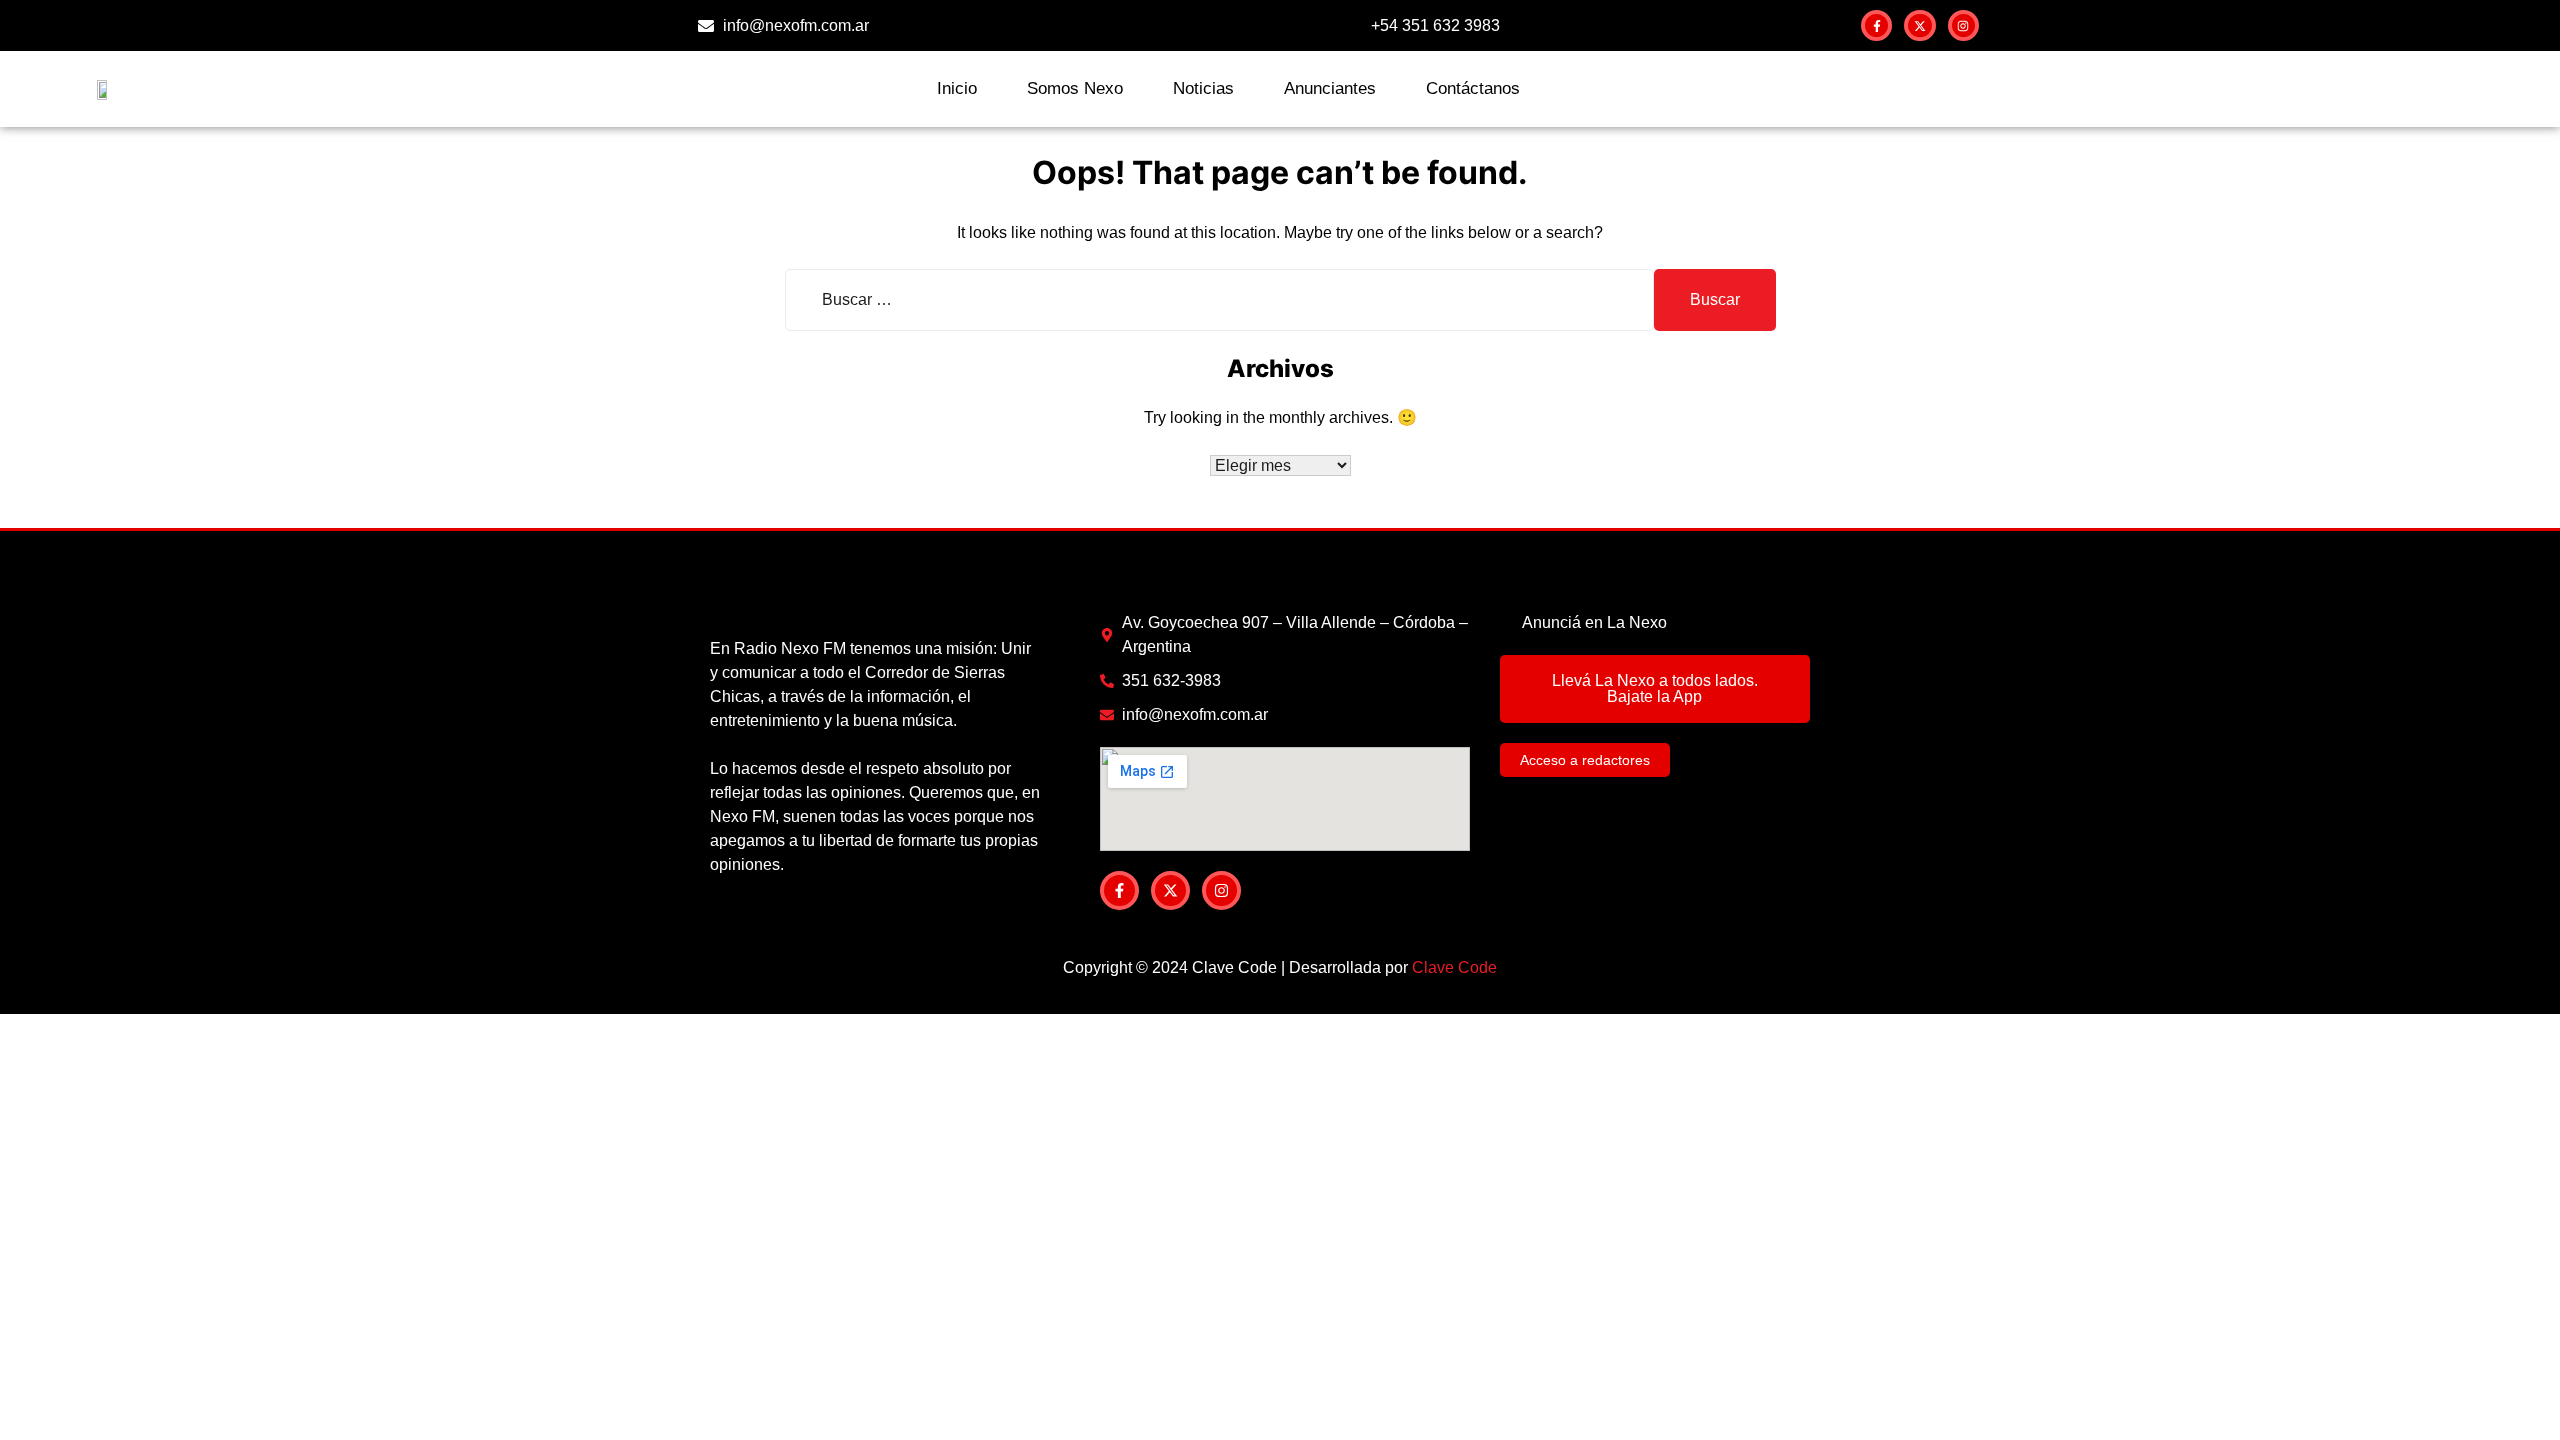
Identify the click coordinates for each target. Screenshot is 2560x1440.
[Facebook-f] (1876, 25)
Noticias (1203, 88)
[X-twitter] (1919, 25)
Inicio (957, 88)
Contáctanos (1473, 88)
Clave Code (1454, 967)
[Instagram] (1963, 25)
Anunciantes (1330, 88)
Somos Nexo (1075, 88)
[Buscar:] (1219, 300)
